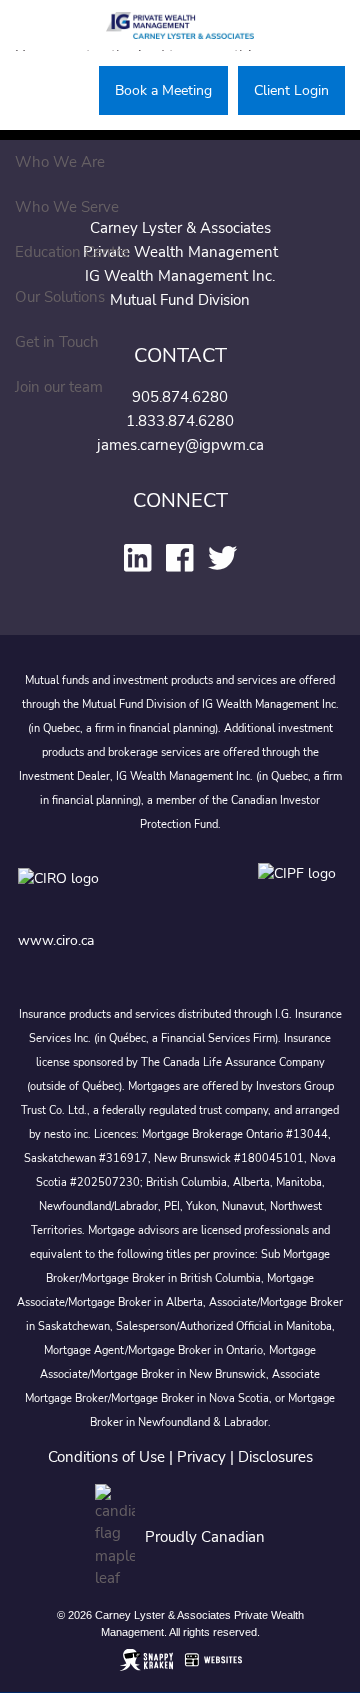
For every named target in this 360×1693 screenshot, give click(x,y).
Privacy (201, 1457)
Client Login (291, 90)
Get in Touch (57, 342)
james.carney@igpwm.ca (180, 445)
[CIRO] (118, 892)
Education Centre (72, 252)
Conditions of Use (106, 1457)
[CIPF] (300, 892)
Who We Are (60, 162)
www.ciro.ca (56, 940)
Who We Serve (67, 207)
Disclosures (275, 1457)
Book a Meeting (163, 90)
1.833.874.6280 (180, 421)
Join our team (59, 387)
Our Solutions (60, 297)
